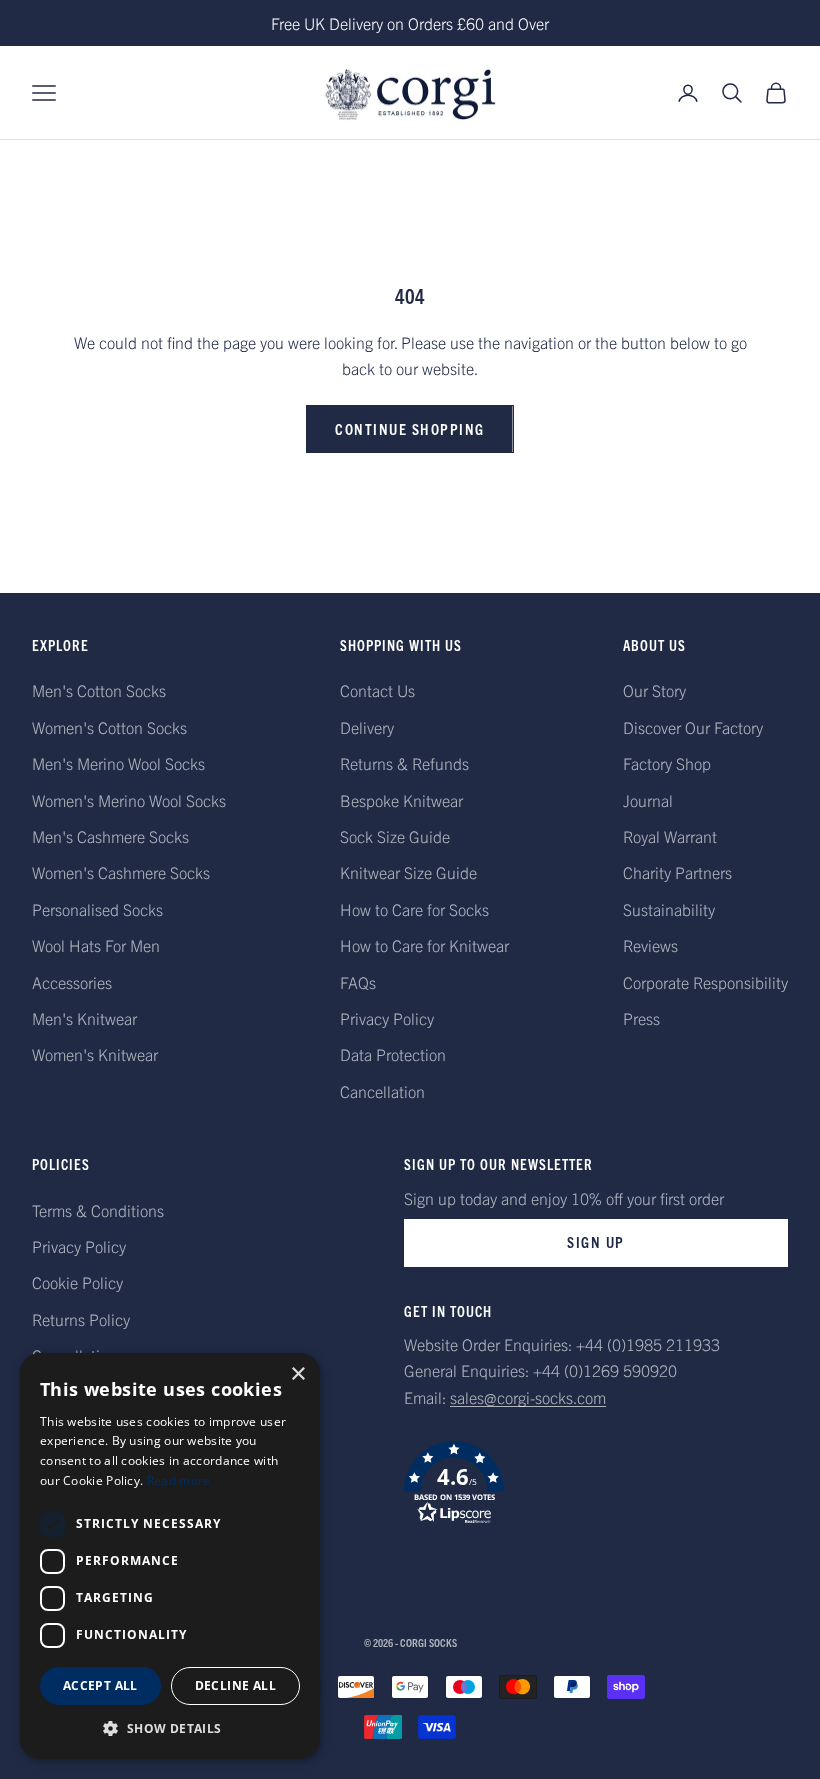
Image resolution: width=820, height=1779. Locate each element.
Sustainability (669, 909)
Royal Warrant (670, 836)
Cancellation (382, 1091)
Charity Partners (677, 872)
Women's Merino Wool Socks (129, 800)
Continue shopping (410, 428)
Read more (179, 1480)
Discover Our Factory (693, 727)
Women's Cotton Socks (109, 727)
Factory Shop (667, 763)
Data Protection (393, 1054)
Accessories (72, 982)
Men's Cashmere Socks (110, 836)
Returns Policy (81, 1319)
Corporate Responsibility (705, 982)
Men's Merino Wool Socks (118, 763)
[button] (596, 1483)
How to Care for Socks (414, 909)
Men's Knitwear (84, 1018)
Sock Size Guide (395, 836)
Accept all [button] (100, 1685)
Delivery (367, 727)
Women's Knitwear (95, 1054)
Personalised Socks (97, 909)
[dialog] (170, 1556)
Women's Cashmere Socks (121, 872)
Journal (648, 800)
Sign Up (596, 1241)
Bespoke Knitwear (401, 800)
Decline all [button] (235, 1685)
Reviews (650, 945)
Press (641, 1018)
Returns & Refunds (404, 763)
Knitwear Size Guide (408, 872)
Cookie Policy (77, 1282)
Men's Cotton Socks (99, 690)
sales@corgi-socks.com (528, 1397)
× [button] (297, 1374)
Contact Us (377, 690)
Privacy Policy (387, 1018)
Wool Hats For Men (96, 945)
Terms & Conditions (98, 1210)
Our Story (654, 690)
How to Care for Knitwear (424, 945)
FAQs (358, 982)
